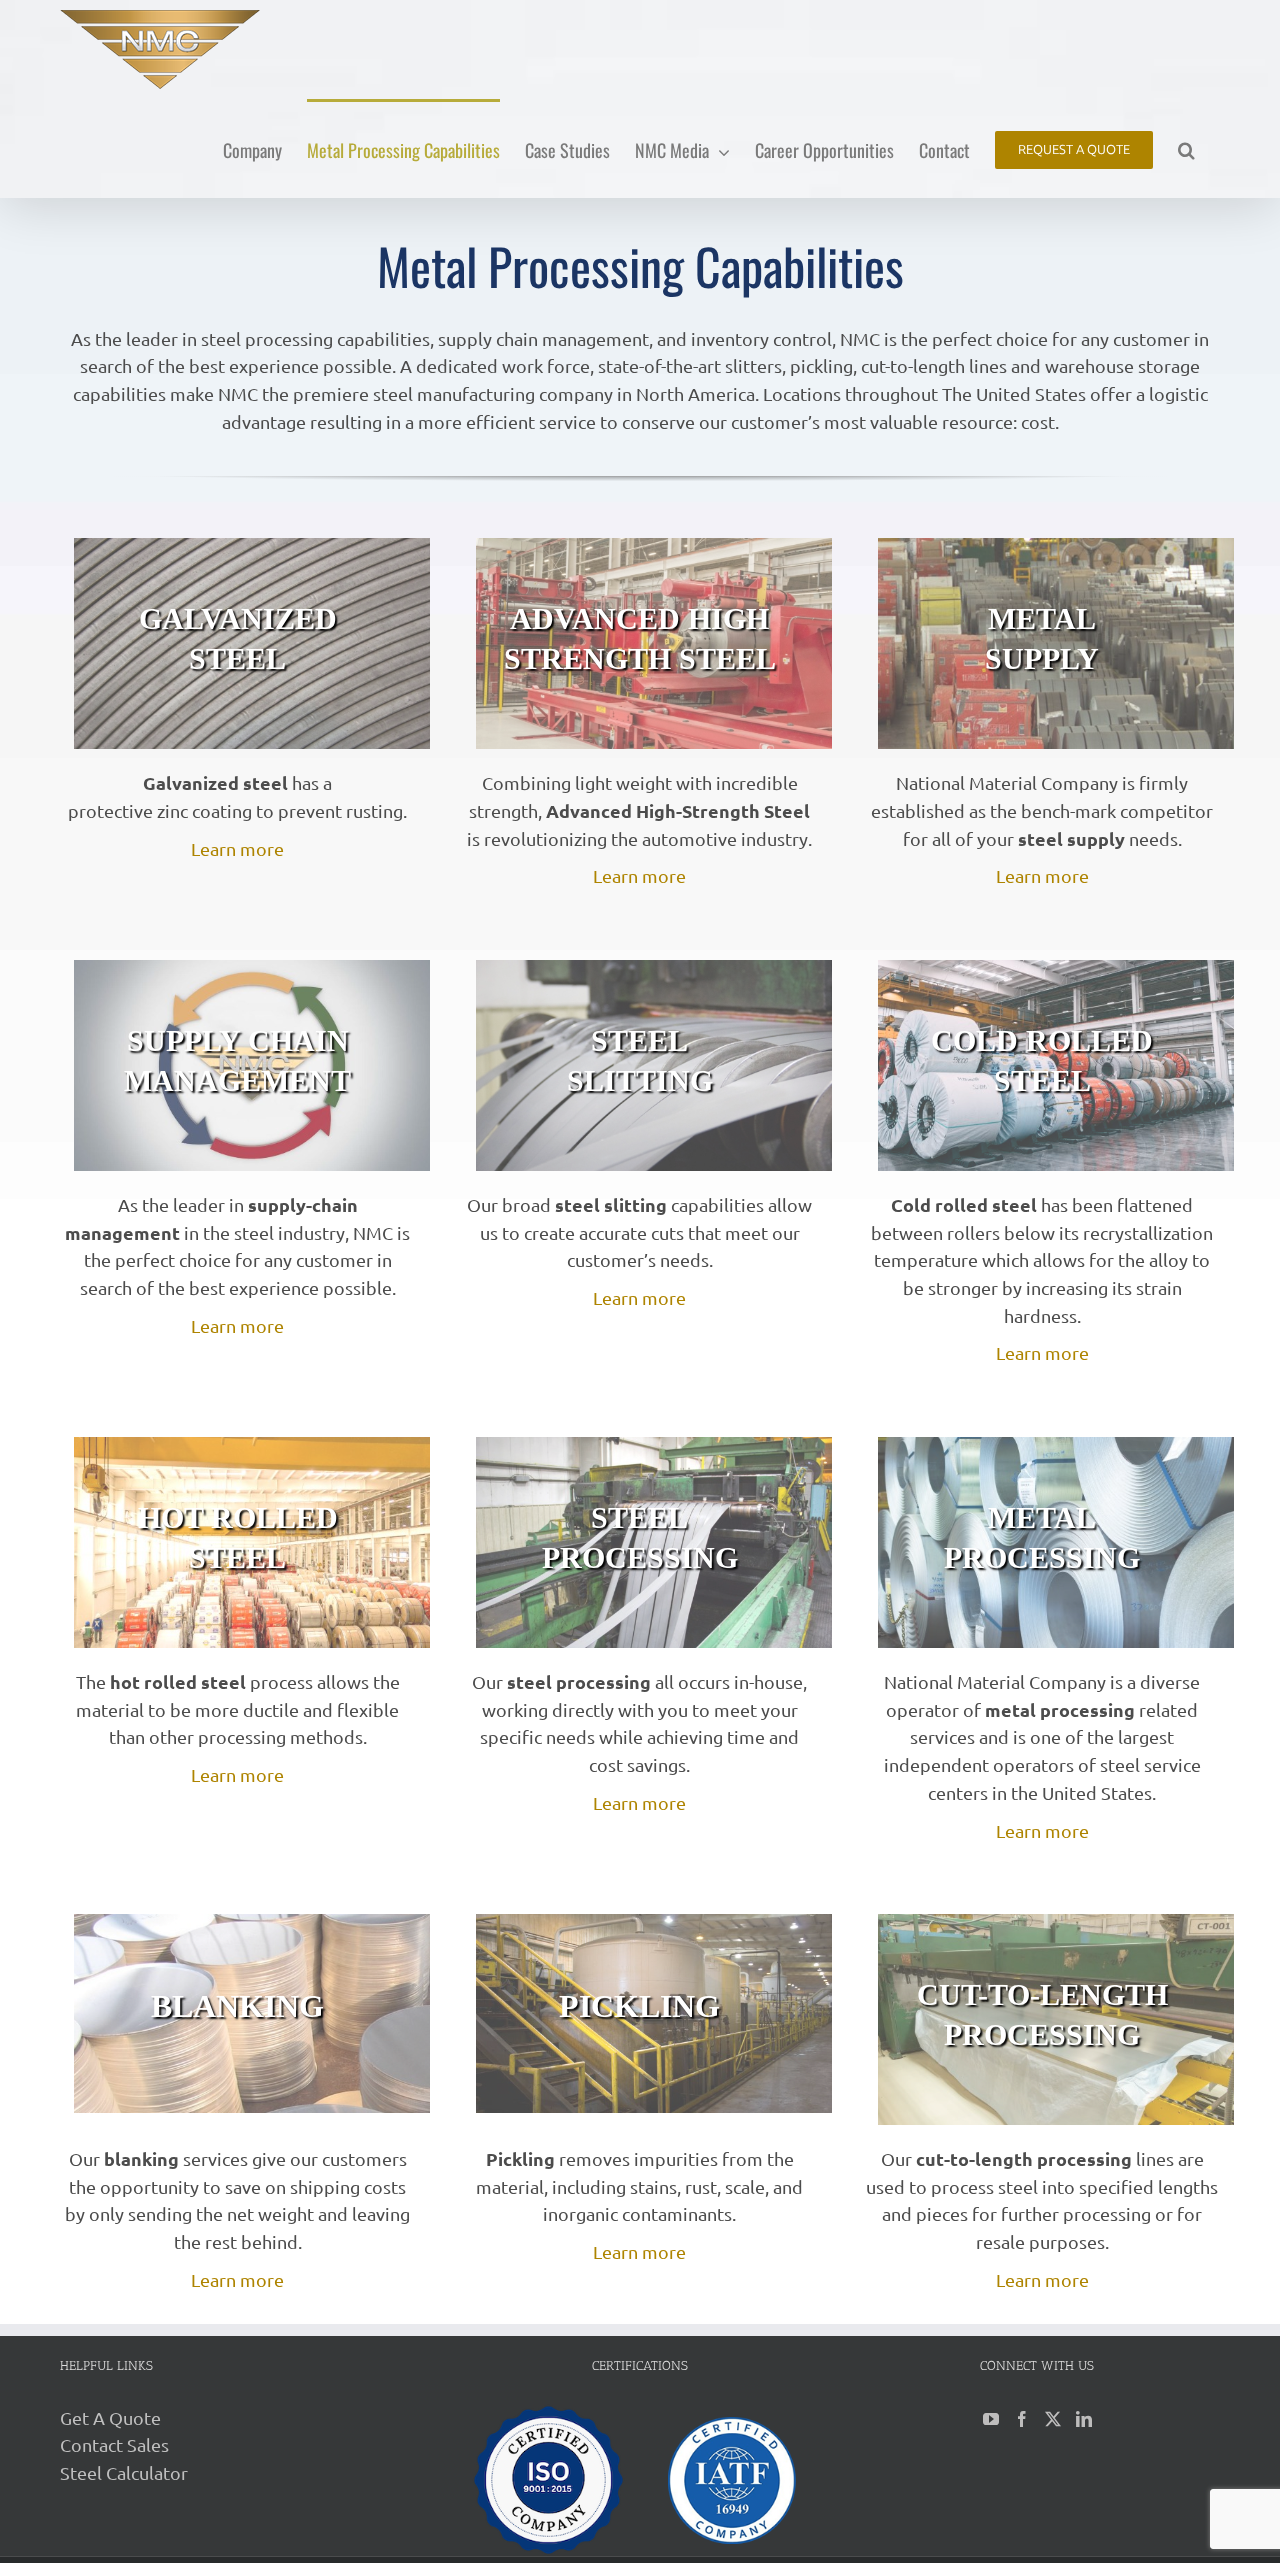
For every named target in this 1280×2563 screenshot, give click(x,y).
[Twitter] (1053, 2419)
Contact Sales (114, 2444)
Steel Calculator (124, 2472)
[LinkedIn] (1084, 2419)
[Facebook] (1022, 2419)
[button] (1186, 148)
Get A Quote (110, 2417)
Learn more (237, 848)
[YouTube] (991, 2419)
